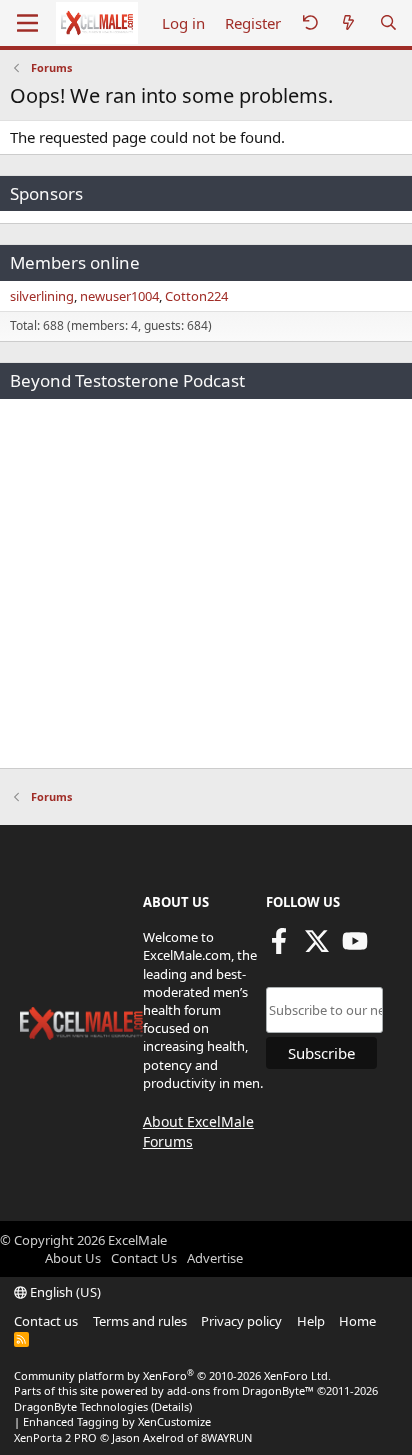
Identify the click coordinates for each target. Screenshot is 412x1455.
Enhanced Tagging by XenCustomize (117, 1421)
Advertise (215, 1258)
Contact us (46, 1321)
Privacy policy (241, 1321)
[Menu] (27, 23)
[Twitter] (317, 948)
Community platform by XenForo (172, 1375)
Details (171, 1406)
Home (357, 1321)
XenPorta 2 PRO (55, 1437)
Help (311, 1321)
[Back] (310, 23)
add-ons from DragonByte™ (240, 1390)
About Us (73, 1258)
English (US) (64, 1292)
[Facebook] (279, 948)
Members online (75, 262)
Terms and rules (140, 1321)
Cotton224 (196, 296)
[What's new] (348, 23)
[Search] (388, 23)
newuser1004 (119, 296)
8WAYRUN (226, 1437)
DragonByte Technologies (81, 1406)
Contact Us (144, 1258)
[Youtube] (355, 948)
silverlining (42, 296)
